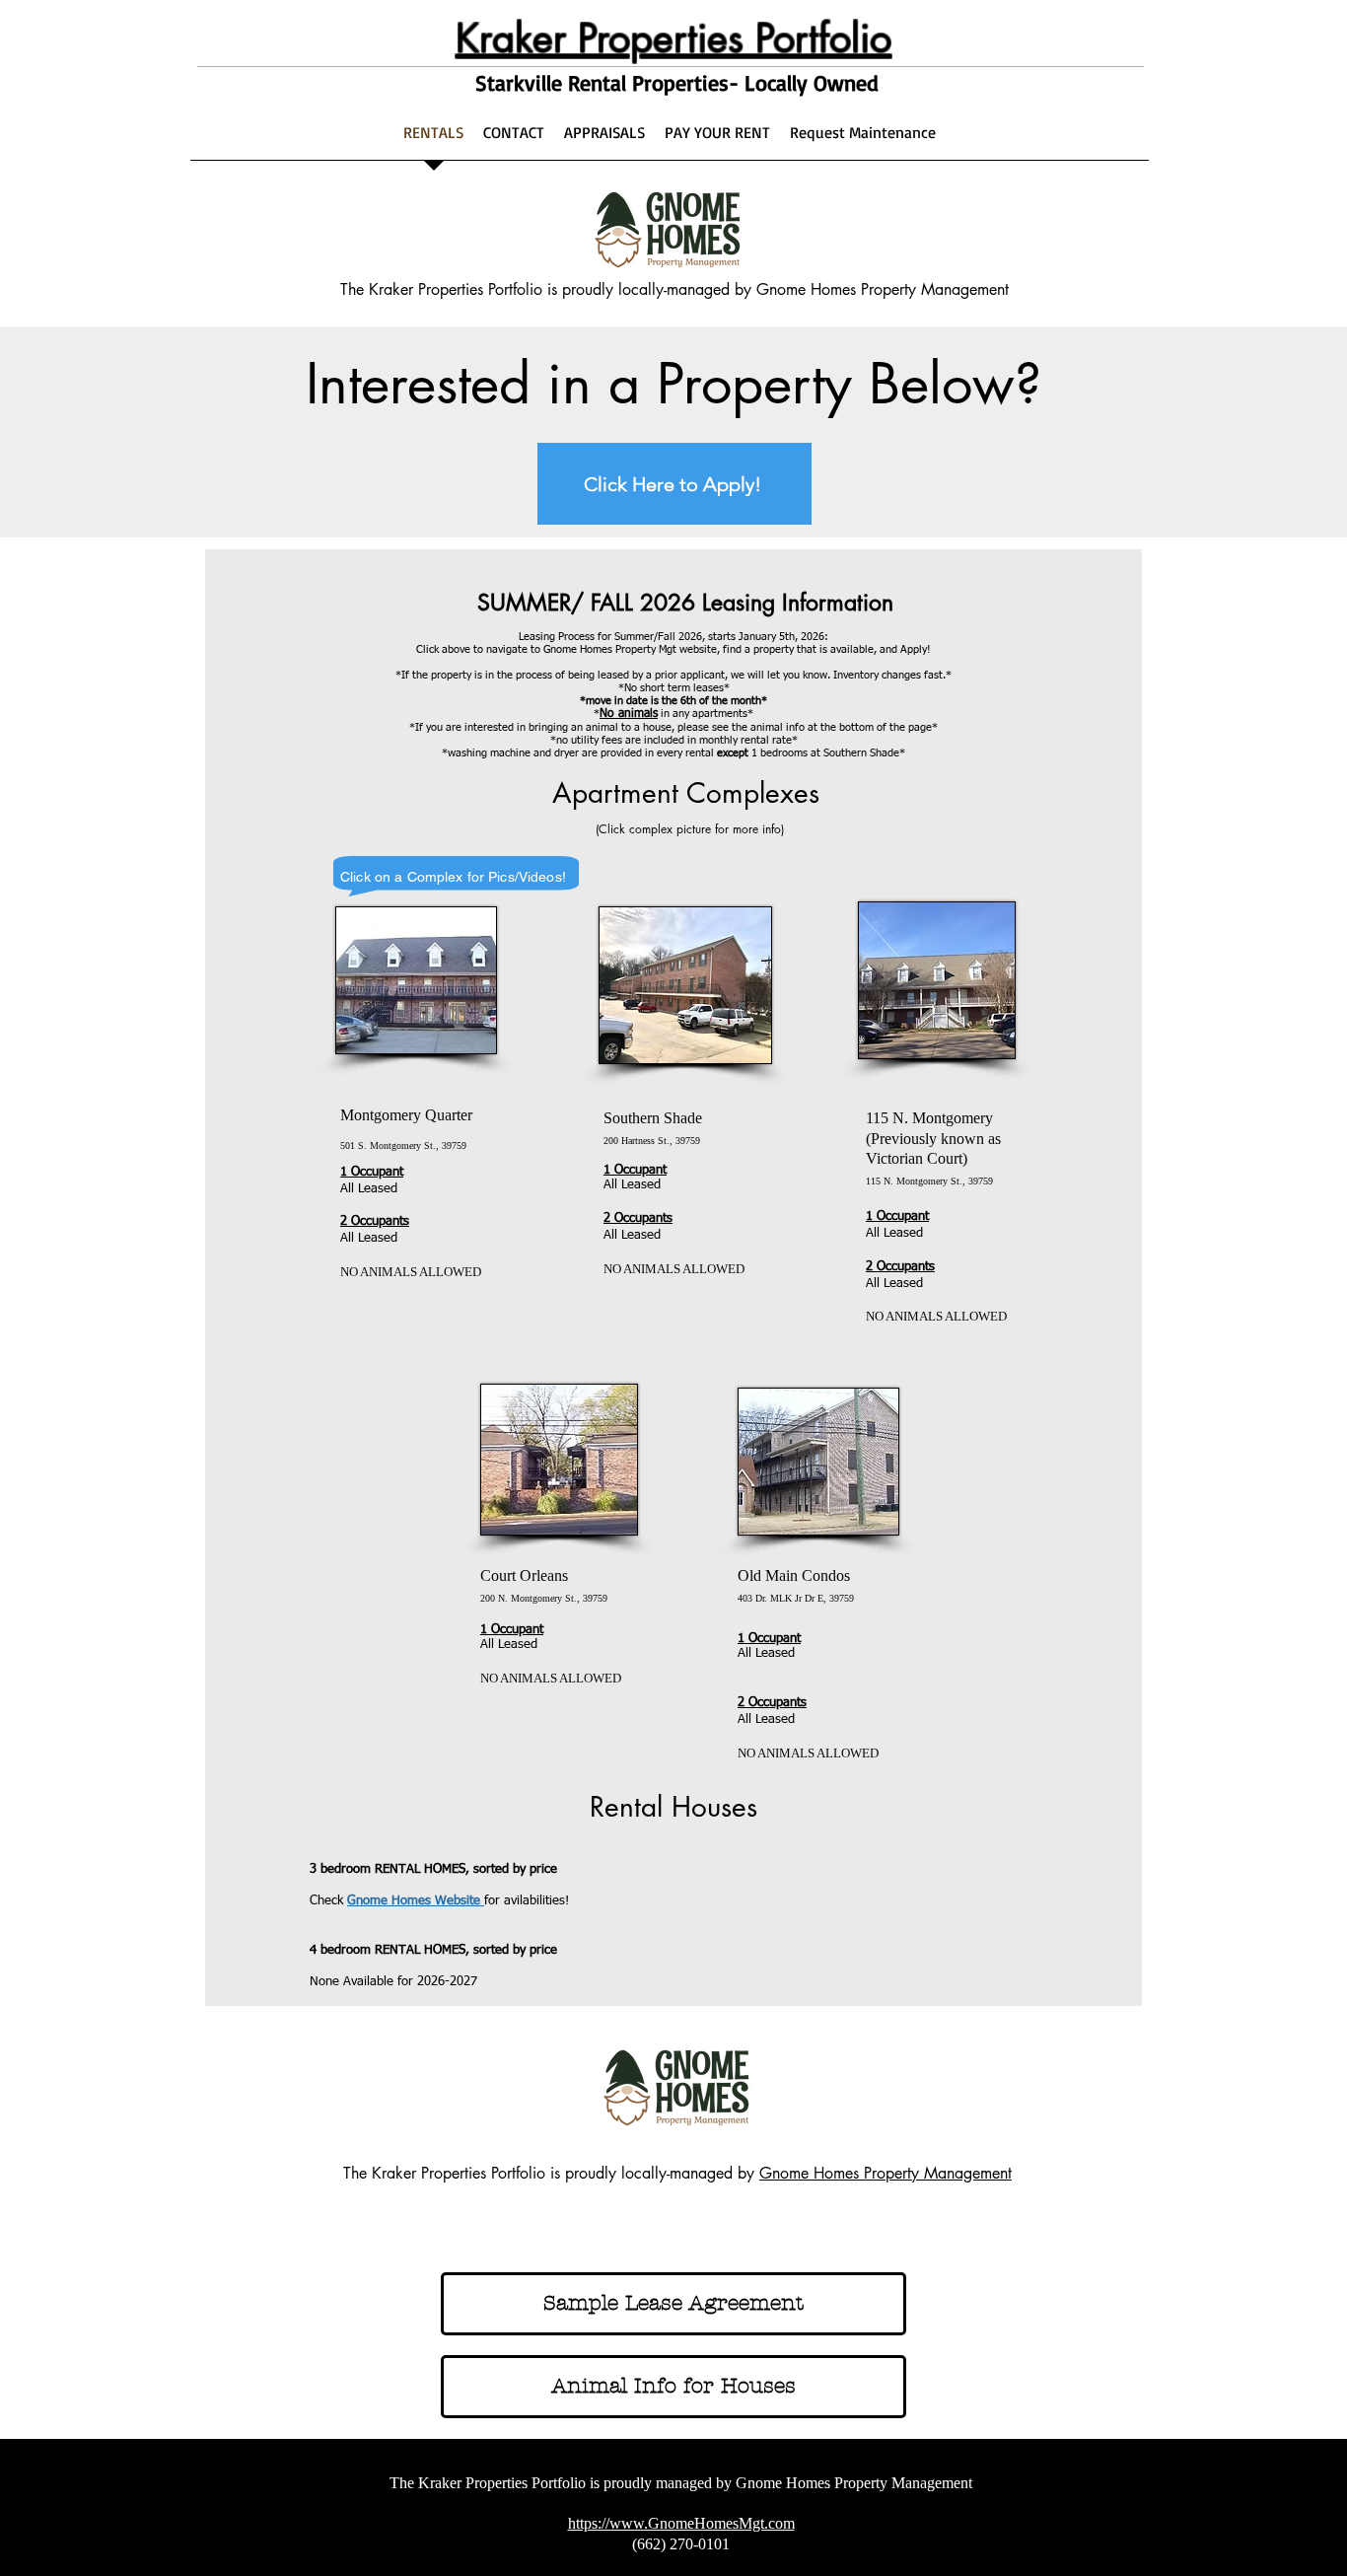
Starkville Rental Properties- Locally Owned (677, 82)
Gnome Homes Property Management (886, 2173)
